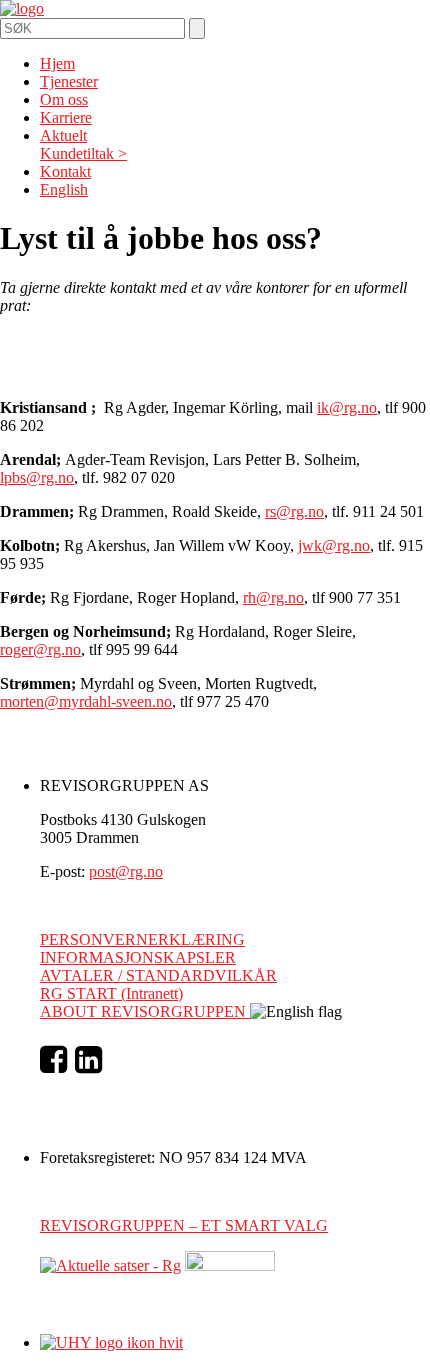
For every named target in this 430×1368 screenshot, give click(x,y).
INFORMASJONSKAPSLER (138, 957)
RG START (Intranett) (111, 993)
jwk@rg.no (334, 545)
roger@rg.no (40, 649)
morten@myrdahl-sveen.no (86, 701)
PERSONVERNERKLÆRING (142, 939)
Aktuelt (63, 135)
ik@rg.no (347, 407)
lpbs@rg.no (37, 477)
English (64, 189)
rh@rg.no (273, 597)
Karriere (66, 117)
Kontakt (65, 171)
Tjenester (69, 81)
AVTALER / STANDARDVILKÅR (158, 975)
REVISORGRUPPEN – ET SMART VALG (184, 1225)
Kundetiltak (77, 153)
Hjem (57, 63)
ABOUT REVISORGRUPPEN (145, 1011)
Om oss (64, 99)
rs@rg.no (294, 511)
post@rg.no (126, 871)
